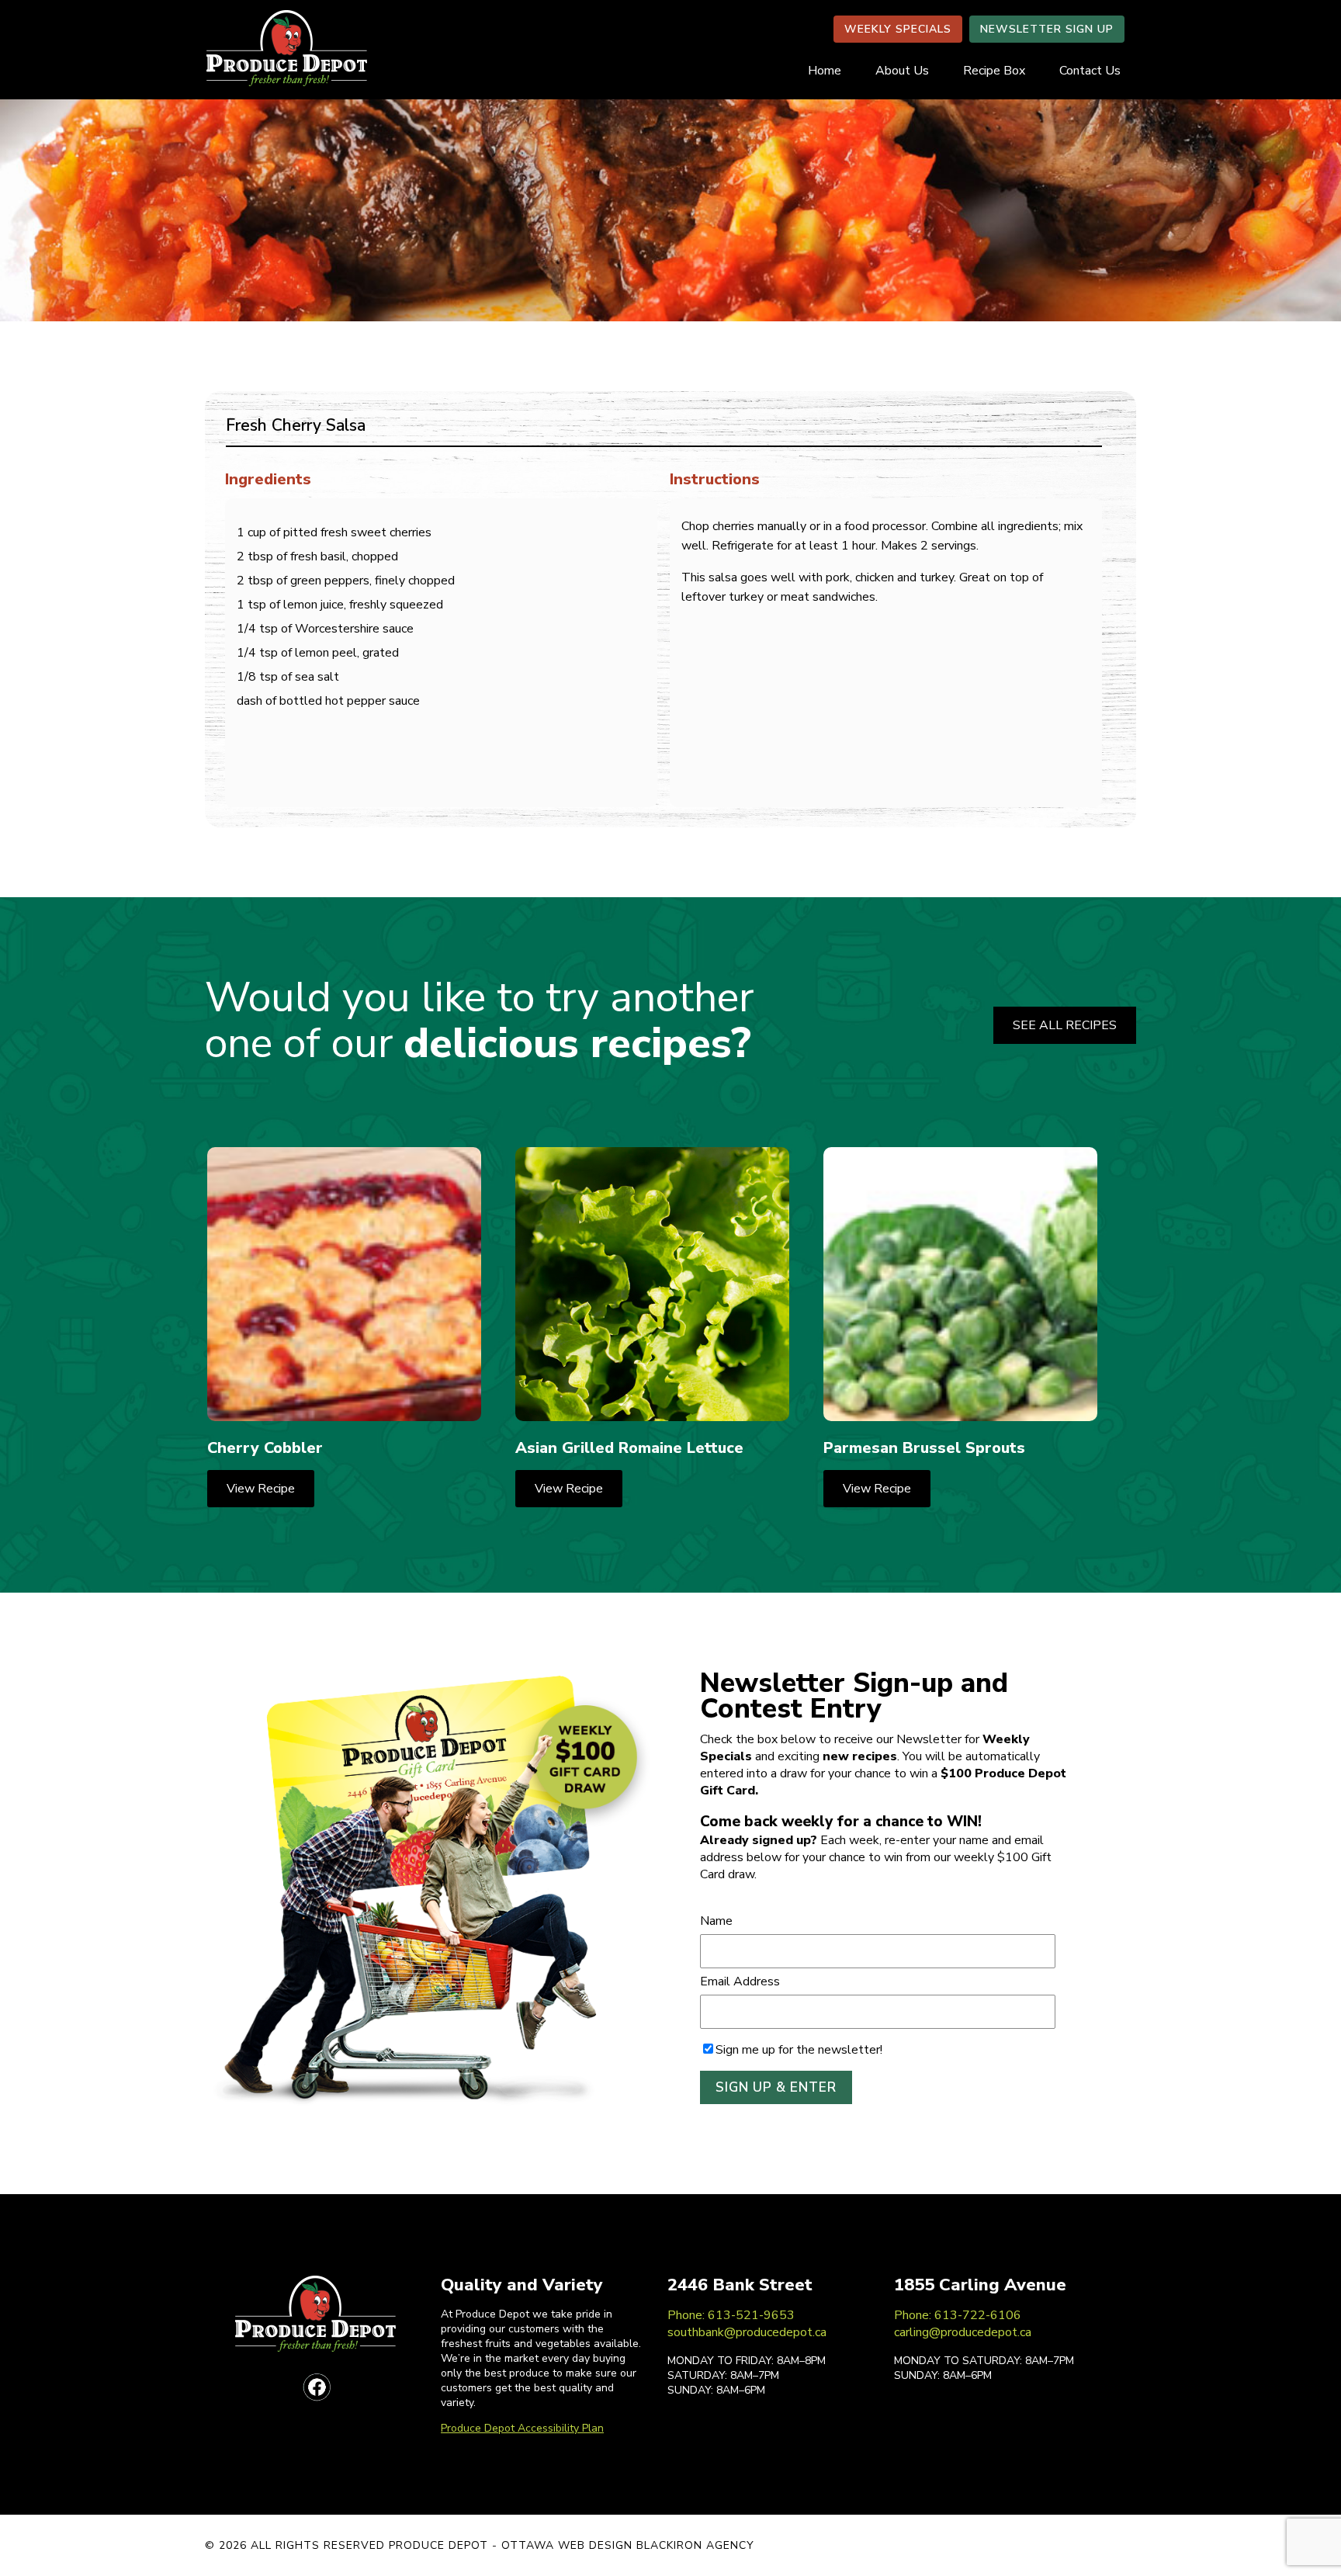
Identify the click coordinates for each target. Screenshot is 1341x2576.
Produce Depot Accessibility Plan (522, 2428)
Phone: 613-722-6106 (958, 2315)
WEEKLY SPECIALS (898, 29)
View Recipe (261, 1489)
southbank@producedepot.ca (747, 2332)
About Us (902, 71)
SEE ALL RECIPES (1065, 1025)
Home (825, 71)
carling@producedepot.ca (963, 2332)
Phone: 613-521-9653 (731, 2315)
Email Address (740, 1981)
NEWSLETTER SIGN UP (1047, 29)
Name (716, 1921)
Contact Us (1090, 71)
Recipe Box (994, 71)
